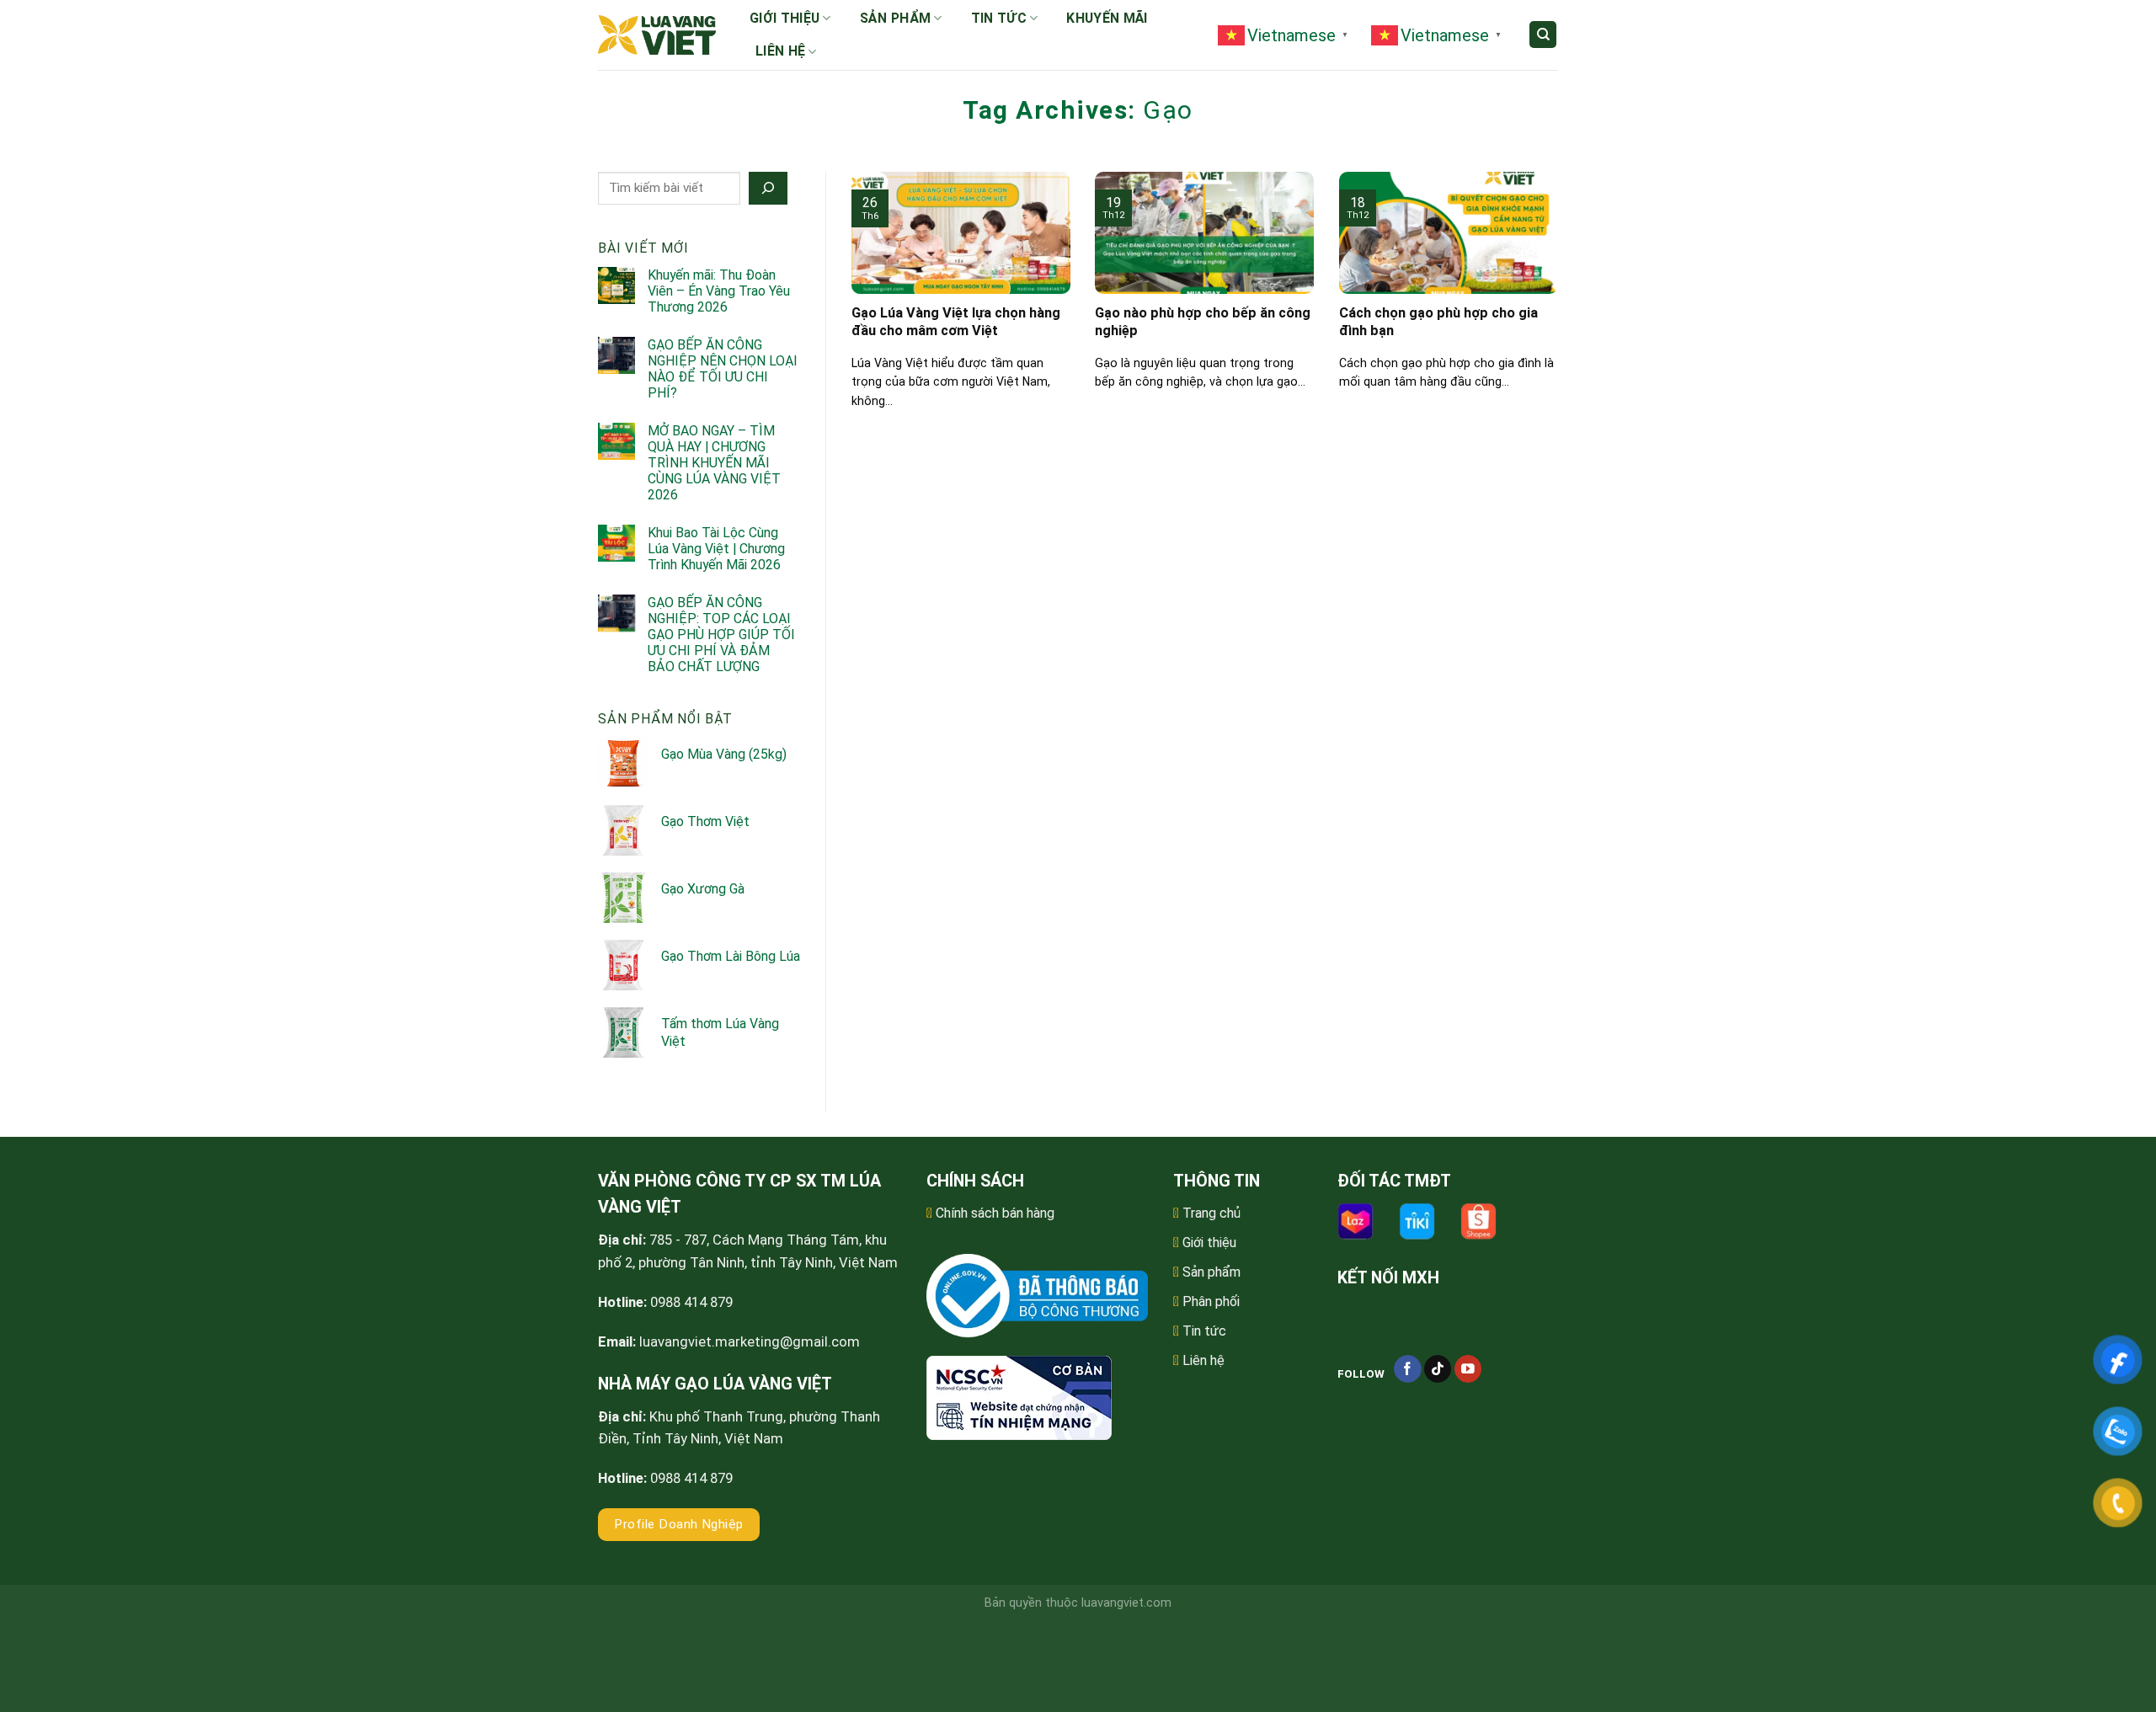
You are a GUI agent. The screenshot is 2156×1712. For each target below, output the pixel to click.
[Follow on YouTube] (1468, 1369)
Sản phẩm (896, 18)
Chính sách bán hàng (995, 1213)
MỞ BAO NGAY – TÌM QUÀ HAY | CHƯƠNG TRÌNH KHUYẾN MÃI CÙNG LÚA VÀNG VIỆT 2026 (714, 463)
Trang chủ (1211, 1213)
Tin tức (999, 18)
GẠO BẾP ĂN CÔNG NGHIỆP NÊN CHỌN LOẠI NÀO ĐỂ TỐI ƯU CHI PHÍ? (723, 369)
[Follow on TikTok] (1438, 1369)
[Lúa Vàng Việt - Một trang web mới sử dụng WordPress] (657, 35)
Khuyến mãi (1107, 18)
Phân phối (1211, 1301)
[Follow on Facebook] (1408, 1369)
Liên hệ (780, 51)
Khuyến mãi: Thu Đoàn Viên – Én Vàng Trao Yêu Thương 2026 (719, 291)
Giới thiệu (784, 18)
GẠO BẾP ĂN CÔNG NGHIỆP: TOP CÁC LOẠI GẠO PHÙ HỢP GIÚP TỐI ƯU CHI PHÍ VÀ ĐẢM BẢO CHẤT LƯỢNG (721, 635)
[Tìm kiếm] (1543, 35)
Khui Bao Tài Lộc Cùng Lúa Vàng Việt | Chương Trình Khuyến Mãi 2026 (716, 549)
